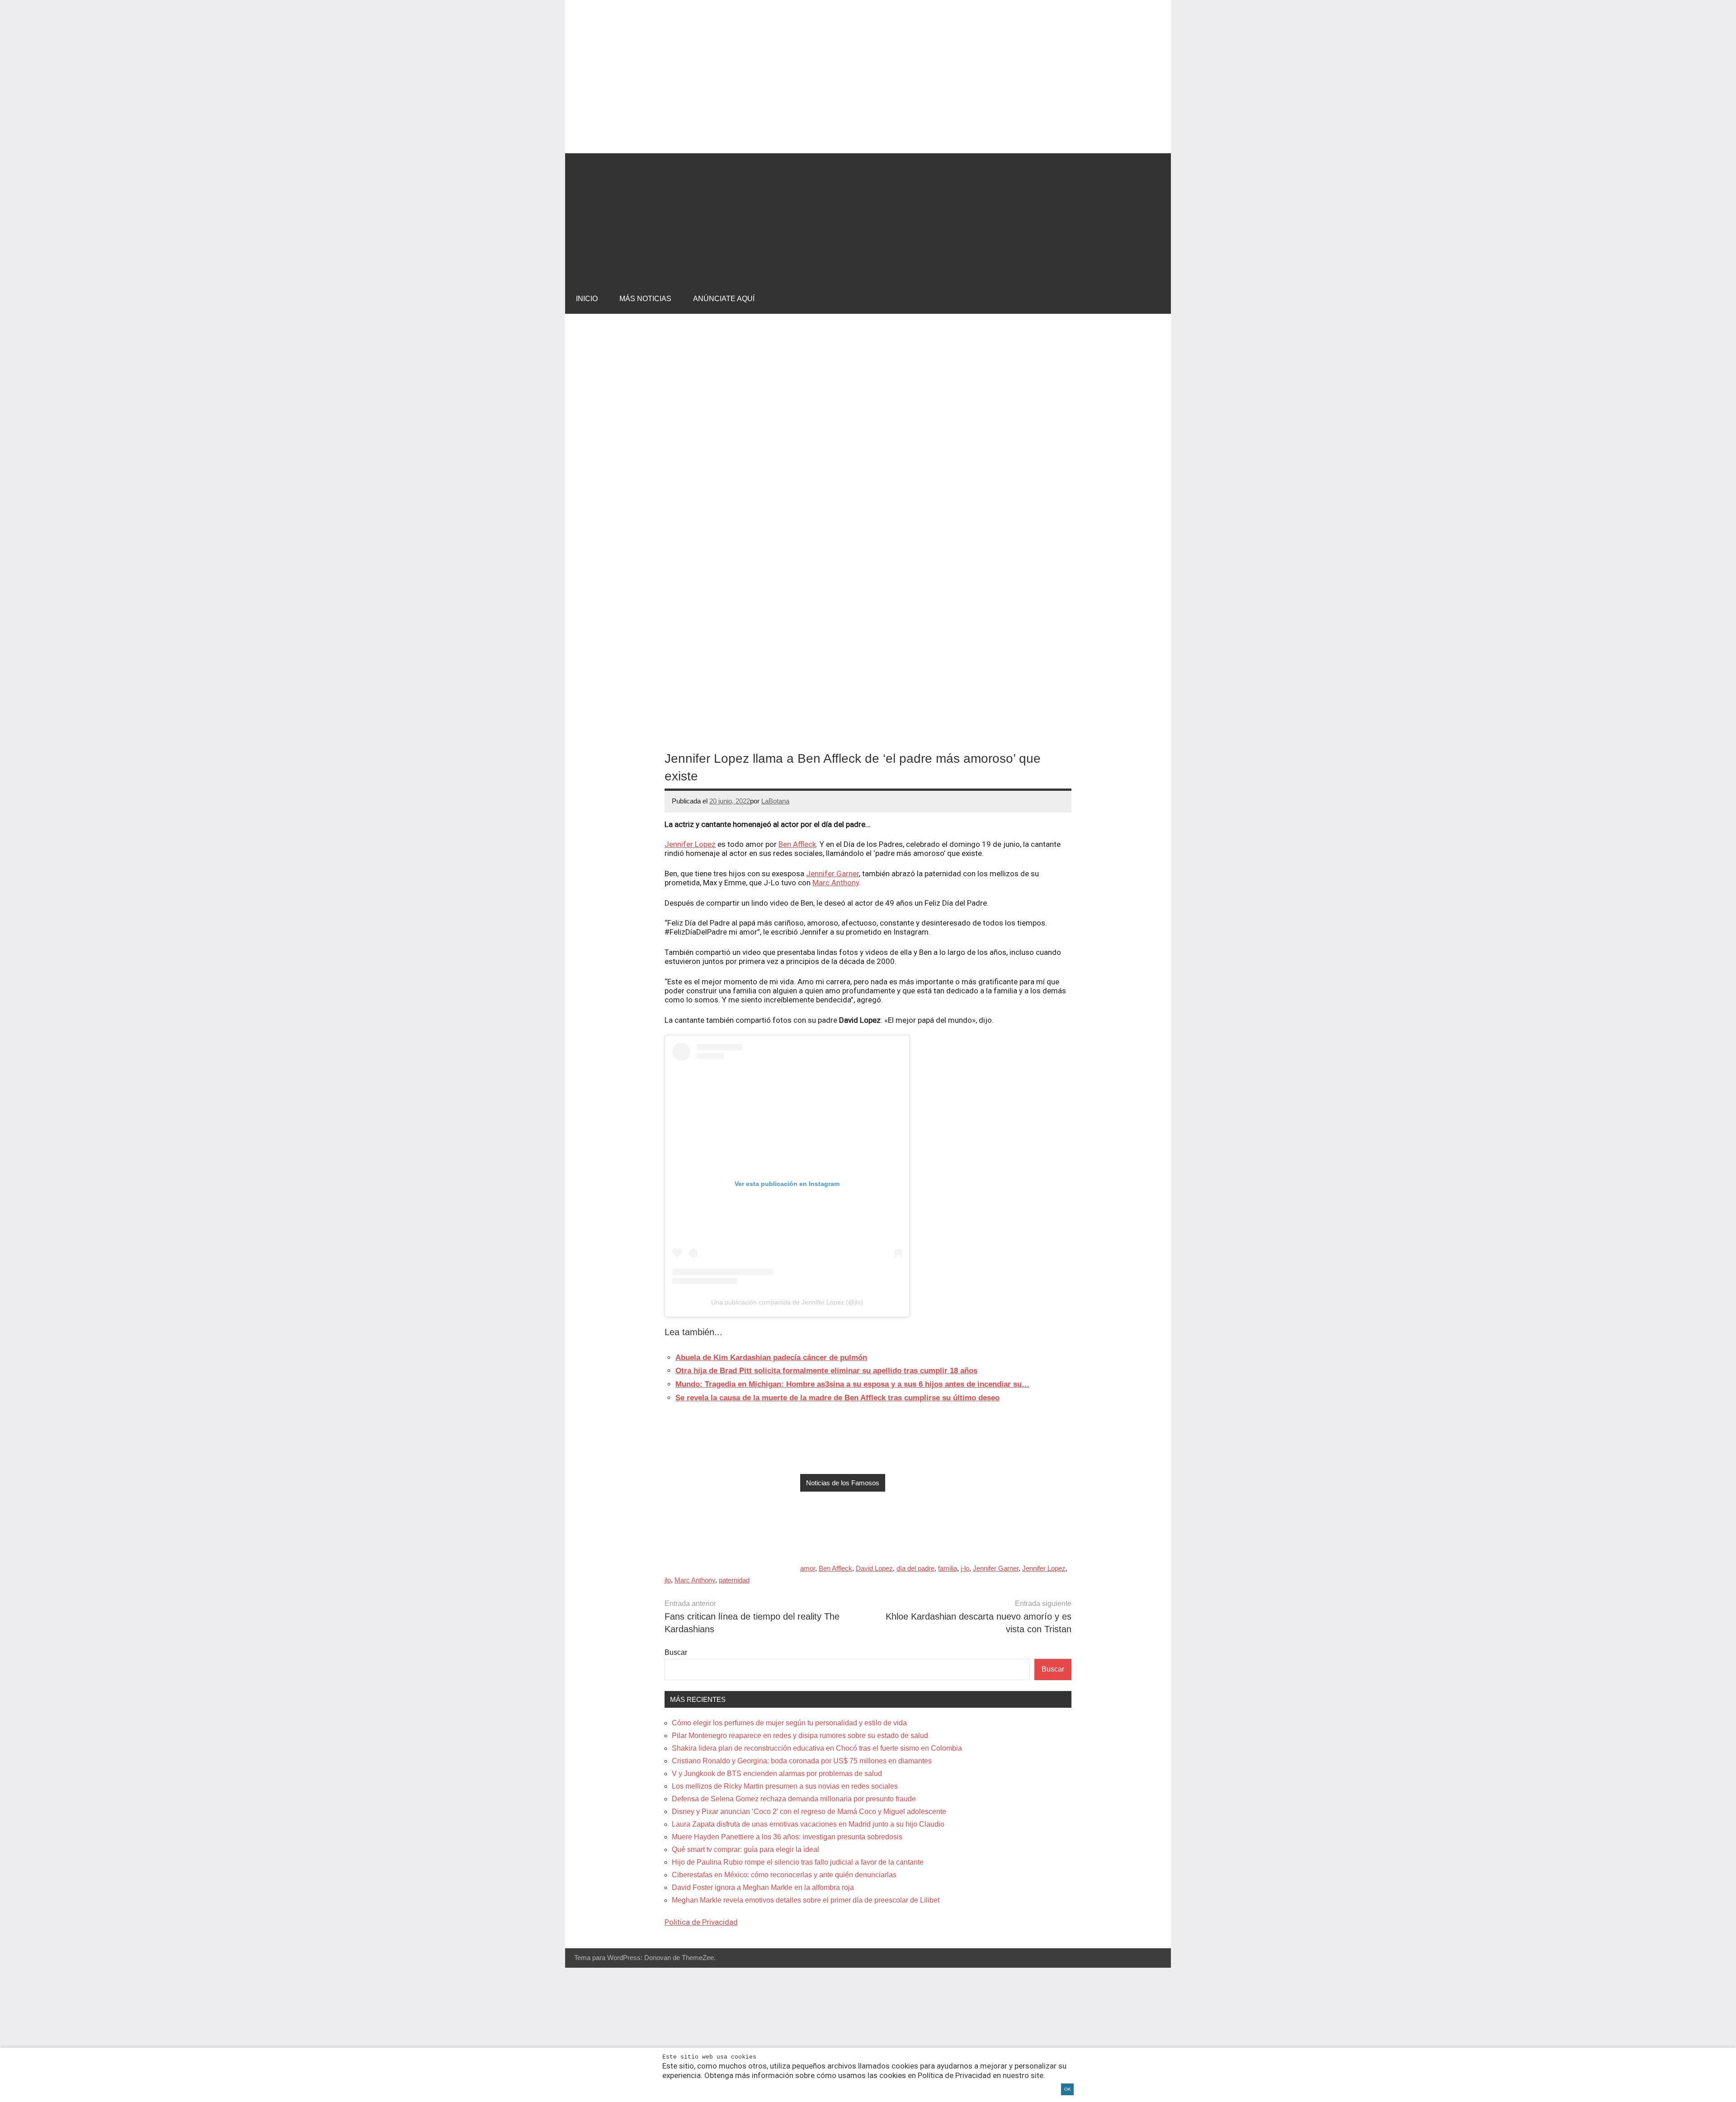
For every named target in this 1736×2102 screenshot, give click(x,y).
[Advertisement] (868, 217)
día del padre (915, 1568)
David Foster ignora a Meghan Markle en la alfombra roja (763, 1887)
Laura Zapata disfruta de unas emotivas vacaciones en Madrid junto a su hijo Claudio (808, 1824)
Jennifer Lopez (690, 844)
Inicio (587, 299)
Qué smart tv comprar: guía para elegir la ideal (745, 1849)
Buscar (676, 1652)
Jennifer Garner (833, 874)
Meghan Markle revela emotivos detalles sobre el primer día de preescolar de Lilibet (806, 1900)
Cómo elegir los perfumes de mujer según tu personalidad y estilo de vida (789, 1723)
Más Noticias (645, 299)
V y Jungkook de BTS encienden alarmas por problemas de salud (777, 1774)
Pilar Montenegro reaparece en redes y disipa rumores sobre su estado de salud (800, 1736)
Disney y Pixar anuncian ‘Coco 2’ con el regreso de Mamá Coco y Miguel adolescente (809, 1811)
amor (808, 1568)
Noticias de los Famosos (843, 1483)
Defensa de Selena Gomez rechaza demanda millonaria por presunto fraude (794, 1799)
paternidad (734, 1580)
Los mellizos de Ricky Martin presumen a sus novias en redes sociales (785, 1786)
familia (948, 1568)
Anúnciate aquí (724, 299)
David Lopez (874, 1568)
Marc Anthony (836, 883)
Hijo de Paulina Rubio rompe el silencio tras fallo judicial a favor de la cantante (798, 1862)
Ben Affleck (797, 844)
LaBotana (775, 801)
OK (1068, 2089)
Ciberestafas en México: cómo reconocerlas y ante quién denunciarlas (784, 1875)
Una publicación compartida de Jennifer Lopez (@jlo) (787, 1302)
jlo (668, 1580)
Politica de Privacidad (701, 1922)
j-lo (965, 1568)
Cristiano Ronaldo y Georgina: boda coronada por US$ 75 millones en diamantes (802, 1761)
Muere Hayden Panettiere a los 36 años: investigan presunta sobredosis (787, 1837)
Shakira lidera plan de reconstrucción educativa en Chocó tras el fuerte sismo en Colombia (817, 1748)
